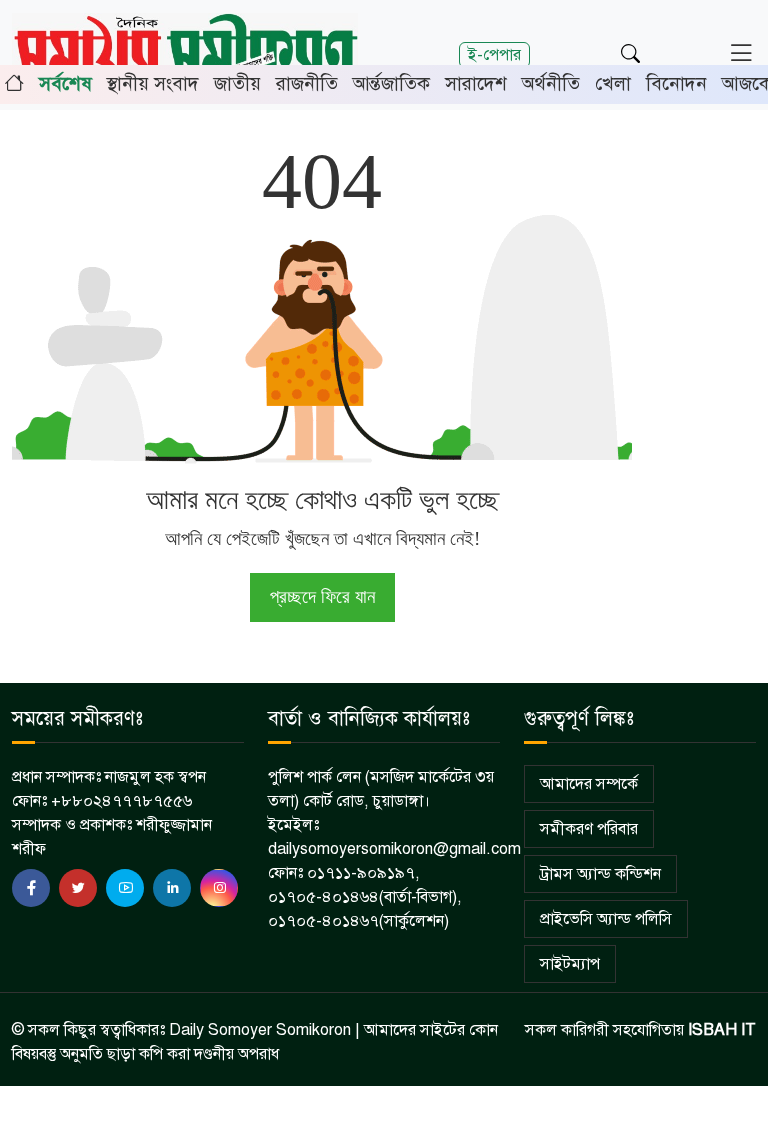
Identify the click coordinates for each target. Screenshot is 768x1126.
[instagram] (219, 888)
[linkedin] (172, 888)
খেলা (613, 83)
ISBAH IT (722, 1030)
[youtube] (125, 888)
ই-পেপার (494, 54)
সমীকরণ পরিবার (589, 829)
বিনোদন (676, 83)
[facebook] (31, 888)
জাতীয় (237, 83)
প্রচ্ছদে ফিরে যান (322, 596)
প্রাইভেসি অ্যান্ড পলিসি (606, 919)
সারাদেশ (476, 83)
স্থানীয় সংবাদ (153, 83)
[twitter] (78, 888)
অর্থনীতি (551, 83)
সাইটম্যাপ (570, 964)
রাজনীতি (307, 83)
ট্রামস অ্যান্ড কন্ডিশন (600, 874)
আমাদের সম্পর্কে (589, 784)
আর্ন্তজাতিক (391, 83)
